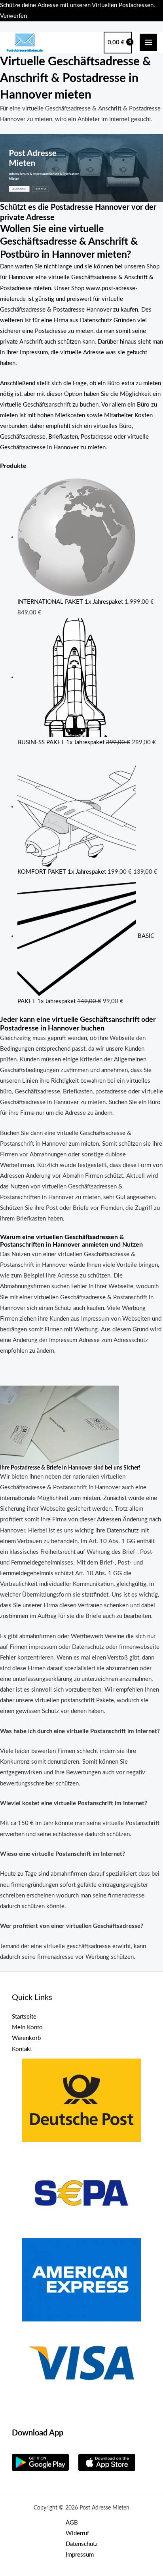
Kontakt (22, 2049)
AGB (72, 2523)
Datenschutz (82, 2544)
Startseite (24, 2017)
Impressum (80, 2555)
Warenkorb (26, 2038)
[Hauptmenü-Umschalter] (148, 42)
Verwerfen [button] (13, 16)
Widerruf (77, 2533)
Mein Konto (27, 2028)
